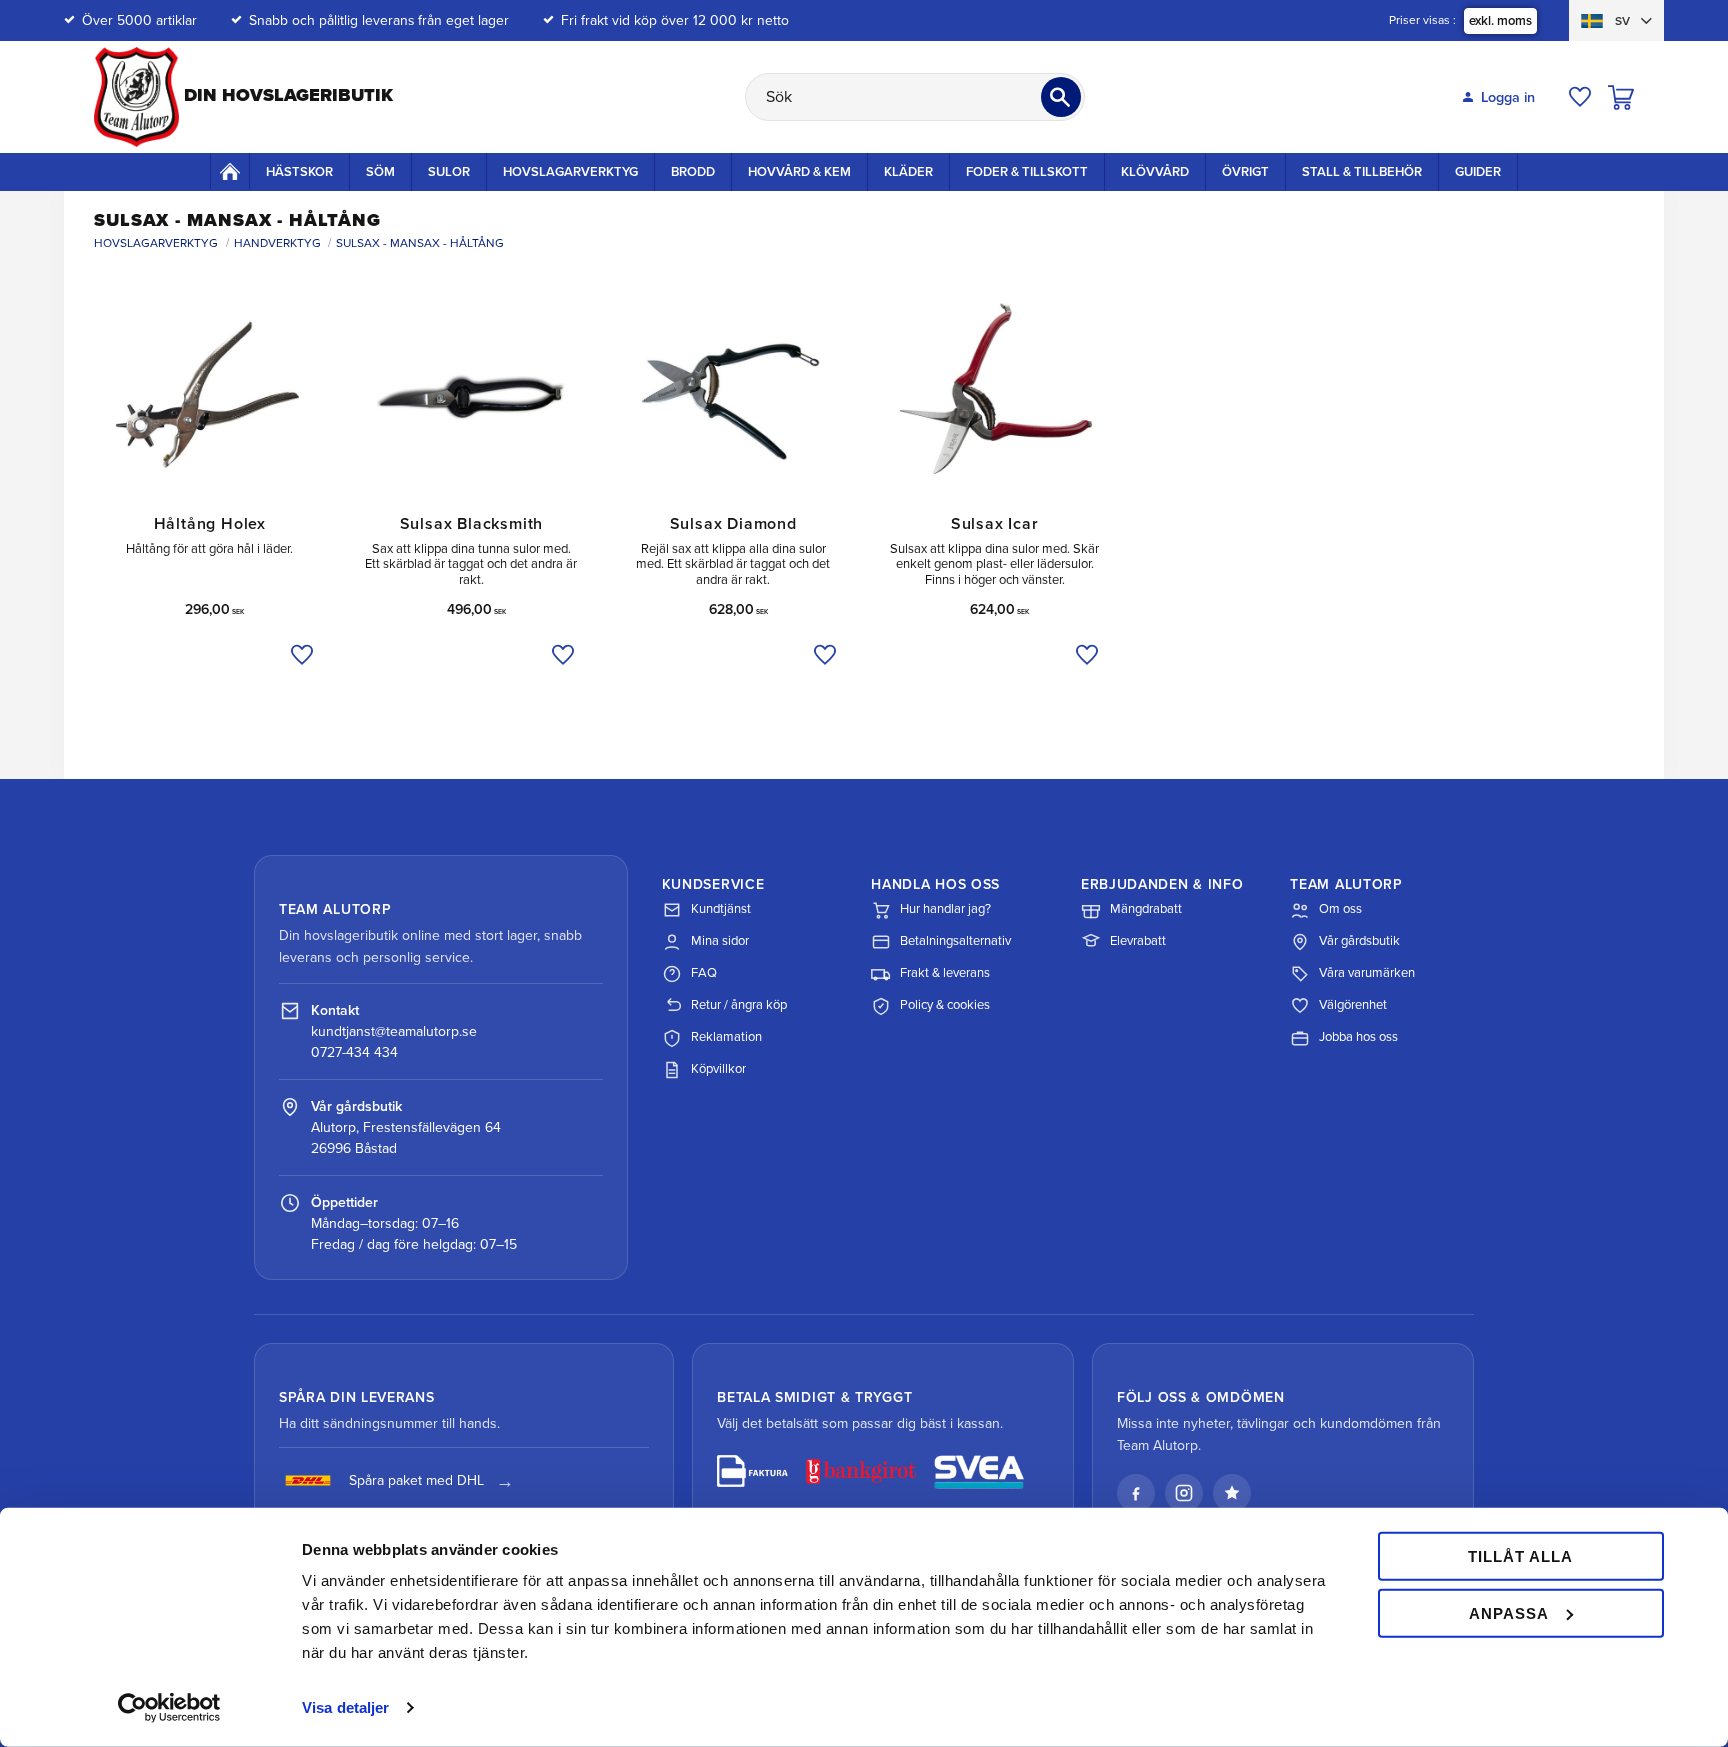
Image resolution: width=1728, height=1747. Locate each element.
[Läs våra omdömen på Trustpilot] (1232, 1493)
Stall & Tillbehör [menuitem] (1362, 172)
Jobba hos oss (1358, 1037)
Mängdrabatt (1146, 909)
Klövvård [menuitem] (1155, 172)
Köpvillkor (718, 1069)
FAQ (704, 973)
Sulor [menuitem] (449, 172)
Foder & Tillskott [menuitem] (1027, 172)
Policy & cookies (945, 1005)
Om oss (1340, 909)
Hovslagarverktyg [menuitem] (570, 172)
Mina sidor (720, 941)
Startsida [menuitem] (230, 171)
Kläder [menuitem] (908, 172)
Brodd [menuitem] (693, 172)
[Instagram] (1184, 1493)
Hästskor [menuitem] (299, 172)
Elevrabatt (1138, 941)
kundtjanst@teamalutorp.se (394, 1031)
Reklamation (726, 1037)
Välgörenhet (1353, 1005)
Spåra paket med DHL (416, 1480)
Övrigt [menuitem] (1245, 172)
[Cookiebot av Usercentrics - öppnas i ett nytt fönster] (169, 1708)
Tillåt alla (1520, 1556)
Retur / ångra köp (739, 1005)
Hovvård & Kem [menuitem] (799, 172)
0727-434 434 (354, 1052)
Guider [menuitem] (1478, 172)
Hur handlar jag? (945, 909)
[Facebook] (1136, 1493)
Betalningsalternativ (955, 941)
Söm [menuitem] (380, 172)
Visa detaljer (345, 1707)
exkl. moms (1500, 21)
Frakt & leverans (945, 973)
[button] (1580, 97)
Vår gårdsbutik (1359, 941)
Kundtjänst (721, 909)
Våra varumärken (1367, 973)
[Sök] (1061, 97)
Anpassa (1509, 1612)
